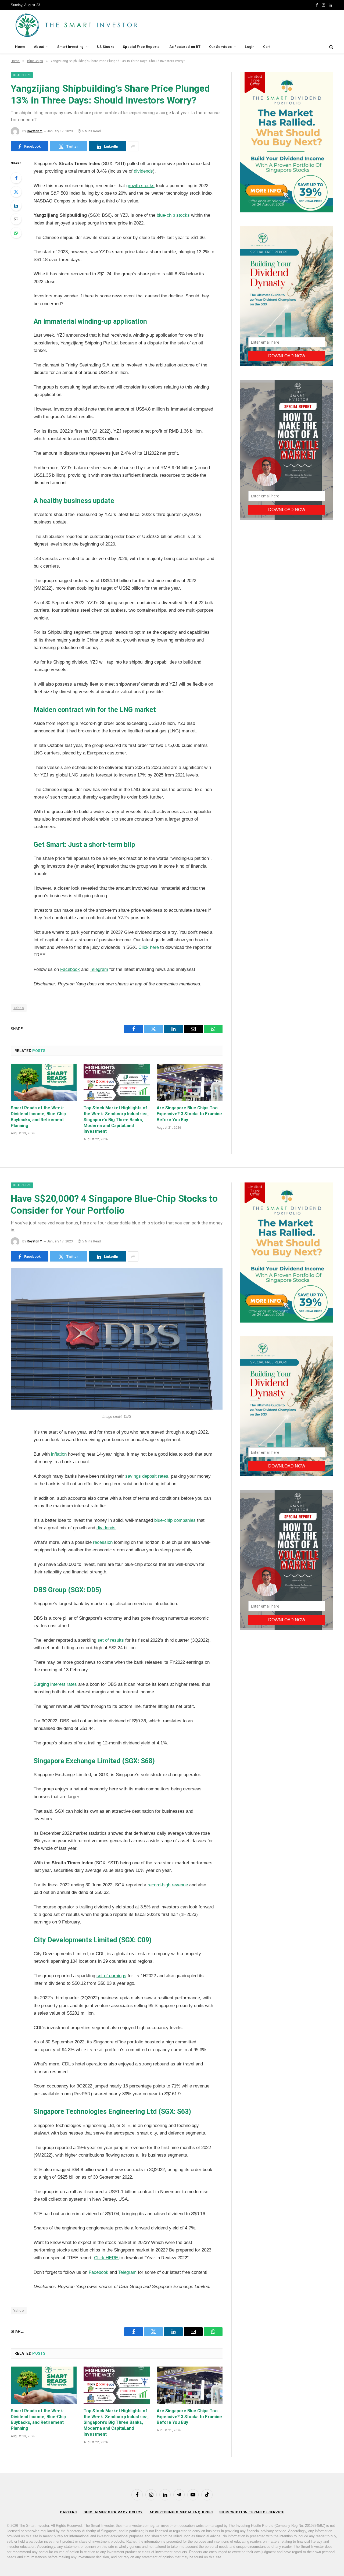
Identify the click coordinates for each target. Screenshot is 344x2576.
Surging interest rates (55, 1684)
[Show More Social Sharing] (133, 146)
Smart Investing (71, 47)
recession (103, 1542)
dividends (143, 171)
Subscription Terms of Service (252, 2512)
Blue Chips (22, 75)
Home (20, 47)
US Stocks (106, 47)
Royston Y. (35, 131)
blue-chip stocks (173, 215)
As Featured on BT (185, 47)
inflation (59, 1454)
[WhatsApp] (16, 233)
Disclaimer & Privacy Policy (113, 2512)
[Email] (16, 219)
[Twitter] (16, 192)
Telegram (99, 969)
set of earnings (111, 1976)
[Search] (331, 47)
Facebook (70, 969)
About (39, 47)
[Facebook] (16, 178)
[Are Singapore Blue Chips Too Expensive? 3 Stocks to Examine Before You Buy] (190, 1082)
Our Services (220, 47)
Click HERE (107, 2258)
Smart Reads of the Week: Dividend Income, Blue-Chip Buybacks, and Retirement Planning (38, 1117)
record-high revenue (168, 1885)
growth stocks (140, 186)
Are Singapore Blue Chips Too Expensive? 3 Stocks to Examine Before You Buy (189, 1114)
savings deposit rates (147, 1476)
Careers (68, 2512)
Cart (267, 47)
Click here (149, 947)
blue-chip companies (175, 1520)
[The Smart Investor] (101, 25)
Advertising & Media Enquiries (181, 2512)
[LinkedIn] (16, 205)
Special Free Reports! (142, 47)
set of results (111, 1640)
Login (250, 47)
